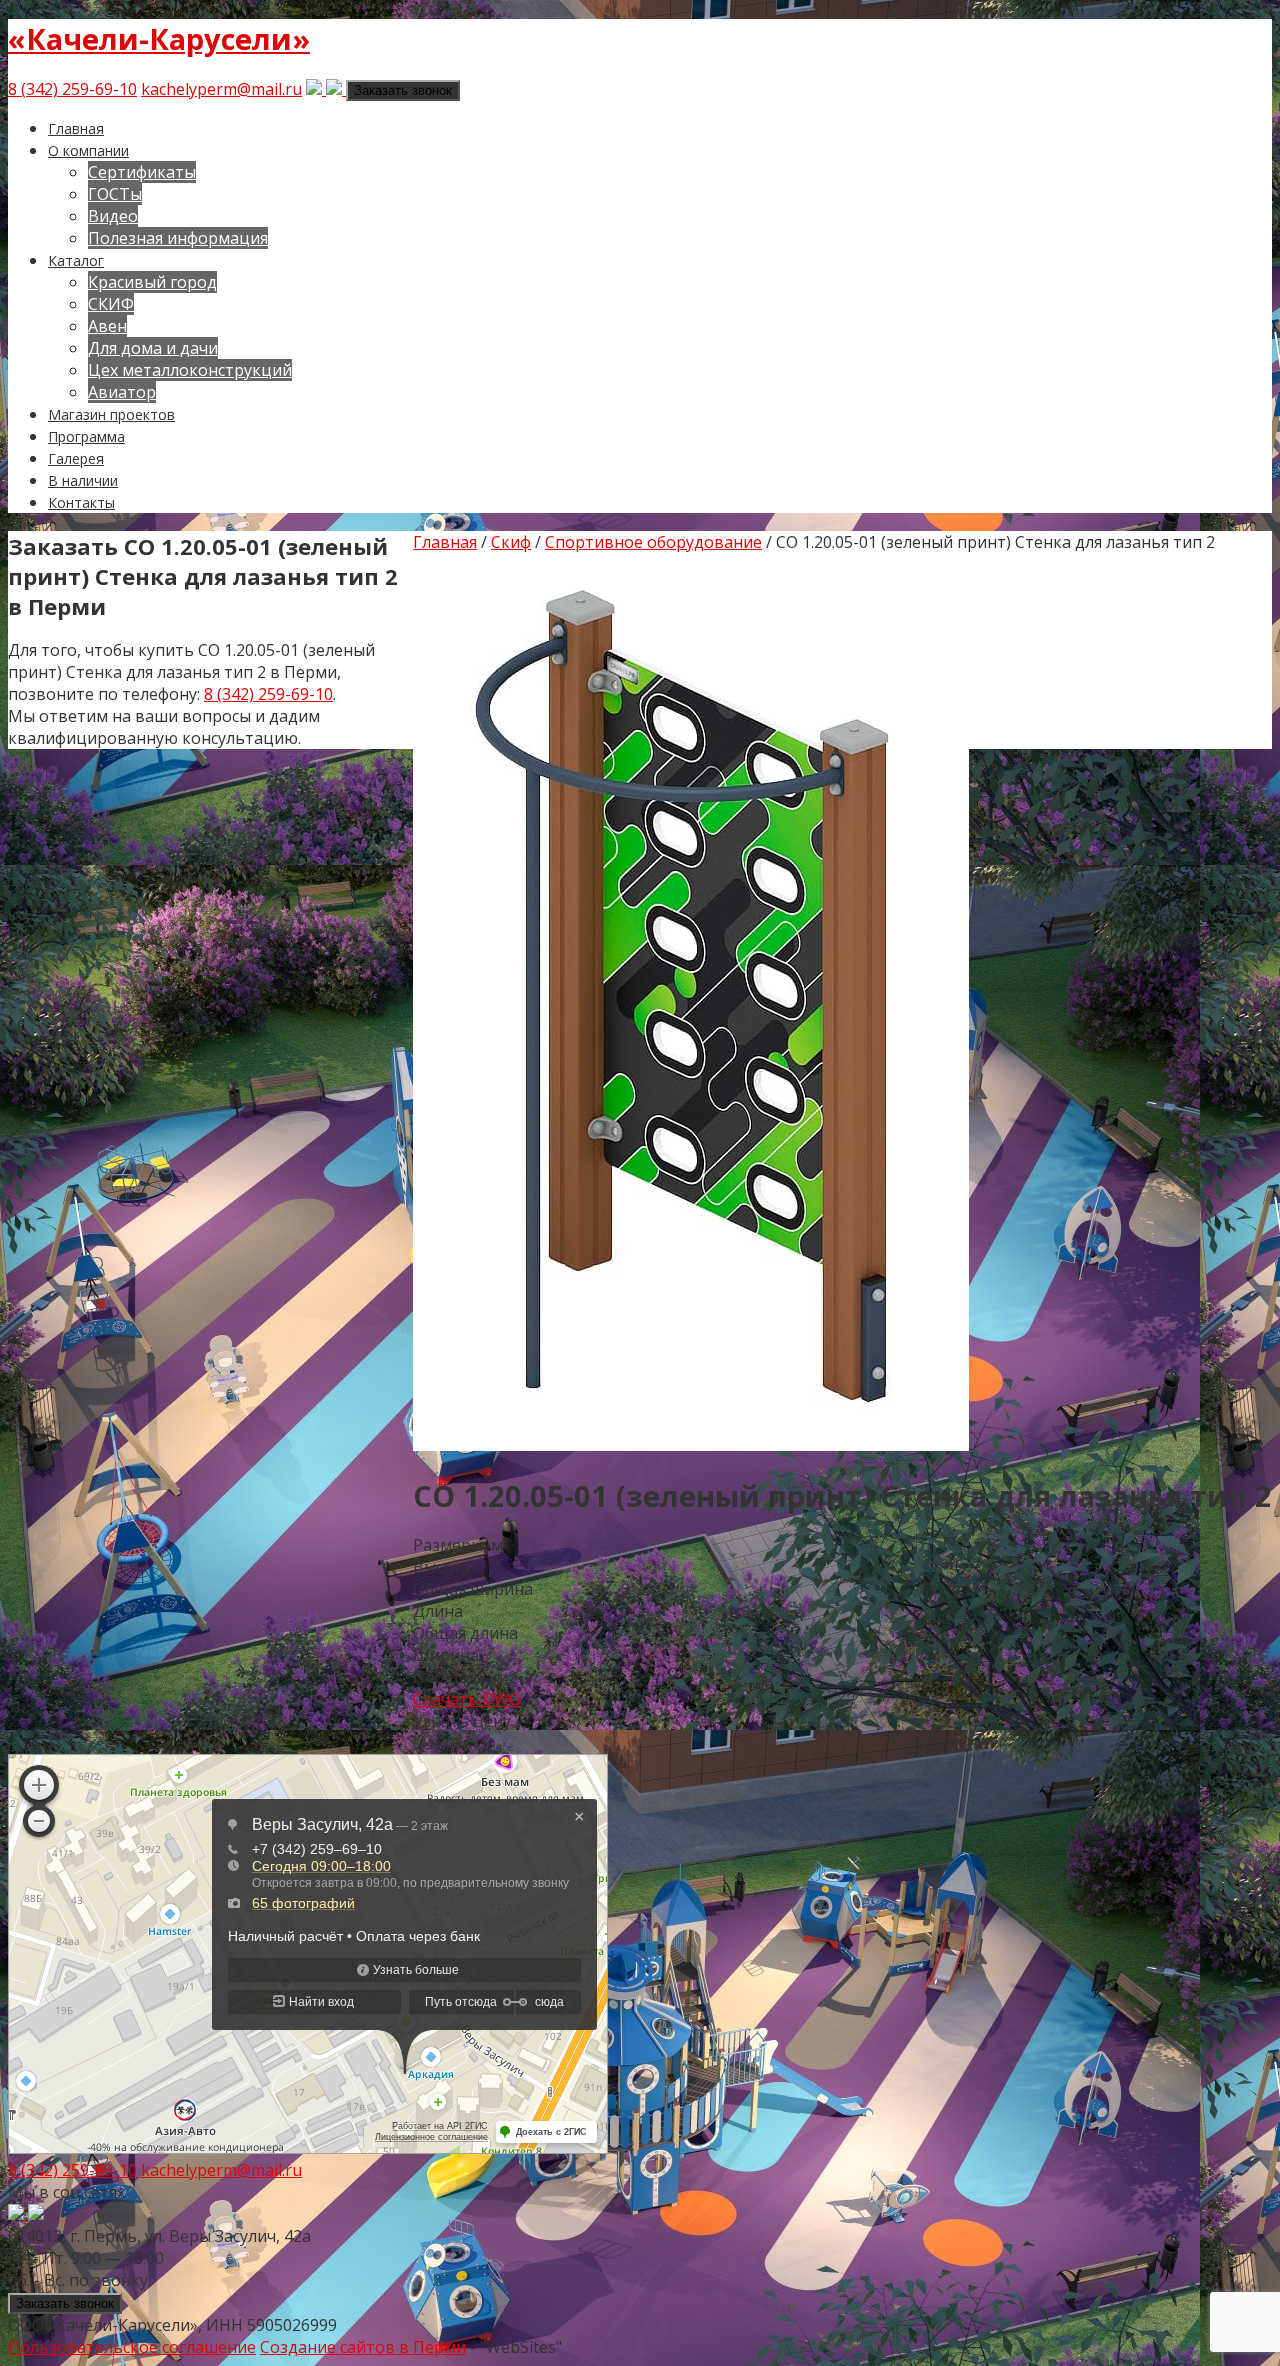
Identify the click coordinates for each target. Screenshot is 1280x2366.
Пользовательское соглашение (132, 2347)
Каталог (76, 260)
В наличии (83, 480)
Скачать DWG (466, 1699)
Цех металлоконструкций (190, 370)
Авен (107, 326)
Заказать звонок (403, 90)
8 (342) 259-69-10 (72, 89)
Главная (76, 128)
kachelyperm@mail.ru (221, 89)
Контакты (81, 502)
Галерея (76, 458)
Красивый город (152, 282)
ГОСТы (115, 194)
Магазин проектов (111, 414)
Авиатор (122, 392)
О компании (88, 150)
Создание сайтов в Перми (363, 2347)
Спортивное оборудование (653, 542)
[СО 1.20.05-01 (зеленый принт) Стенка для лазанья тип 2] (691, 1445)
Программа (86, 436)
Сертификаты (142, 172)
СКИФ (111, 304)
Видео (113, 216)
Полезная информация (178, 238)
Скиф (511, 542)
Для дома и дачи (153, 348)
